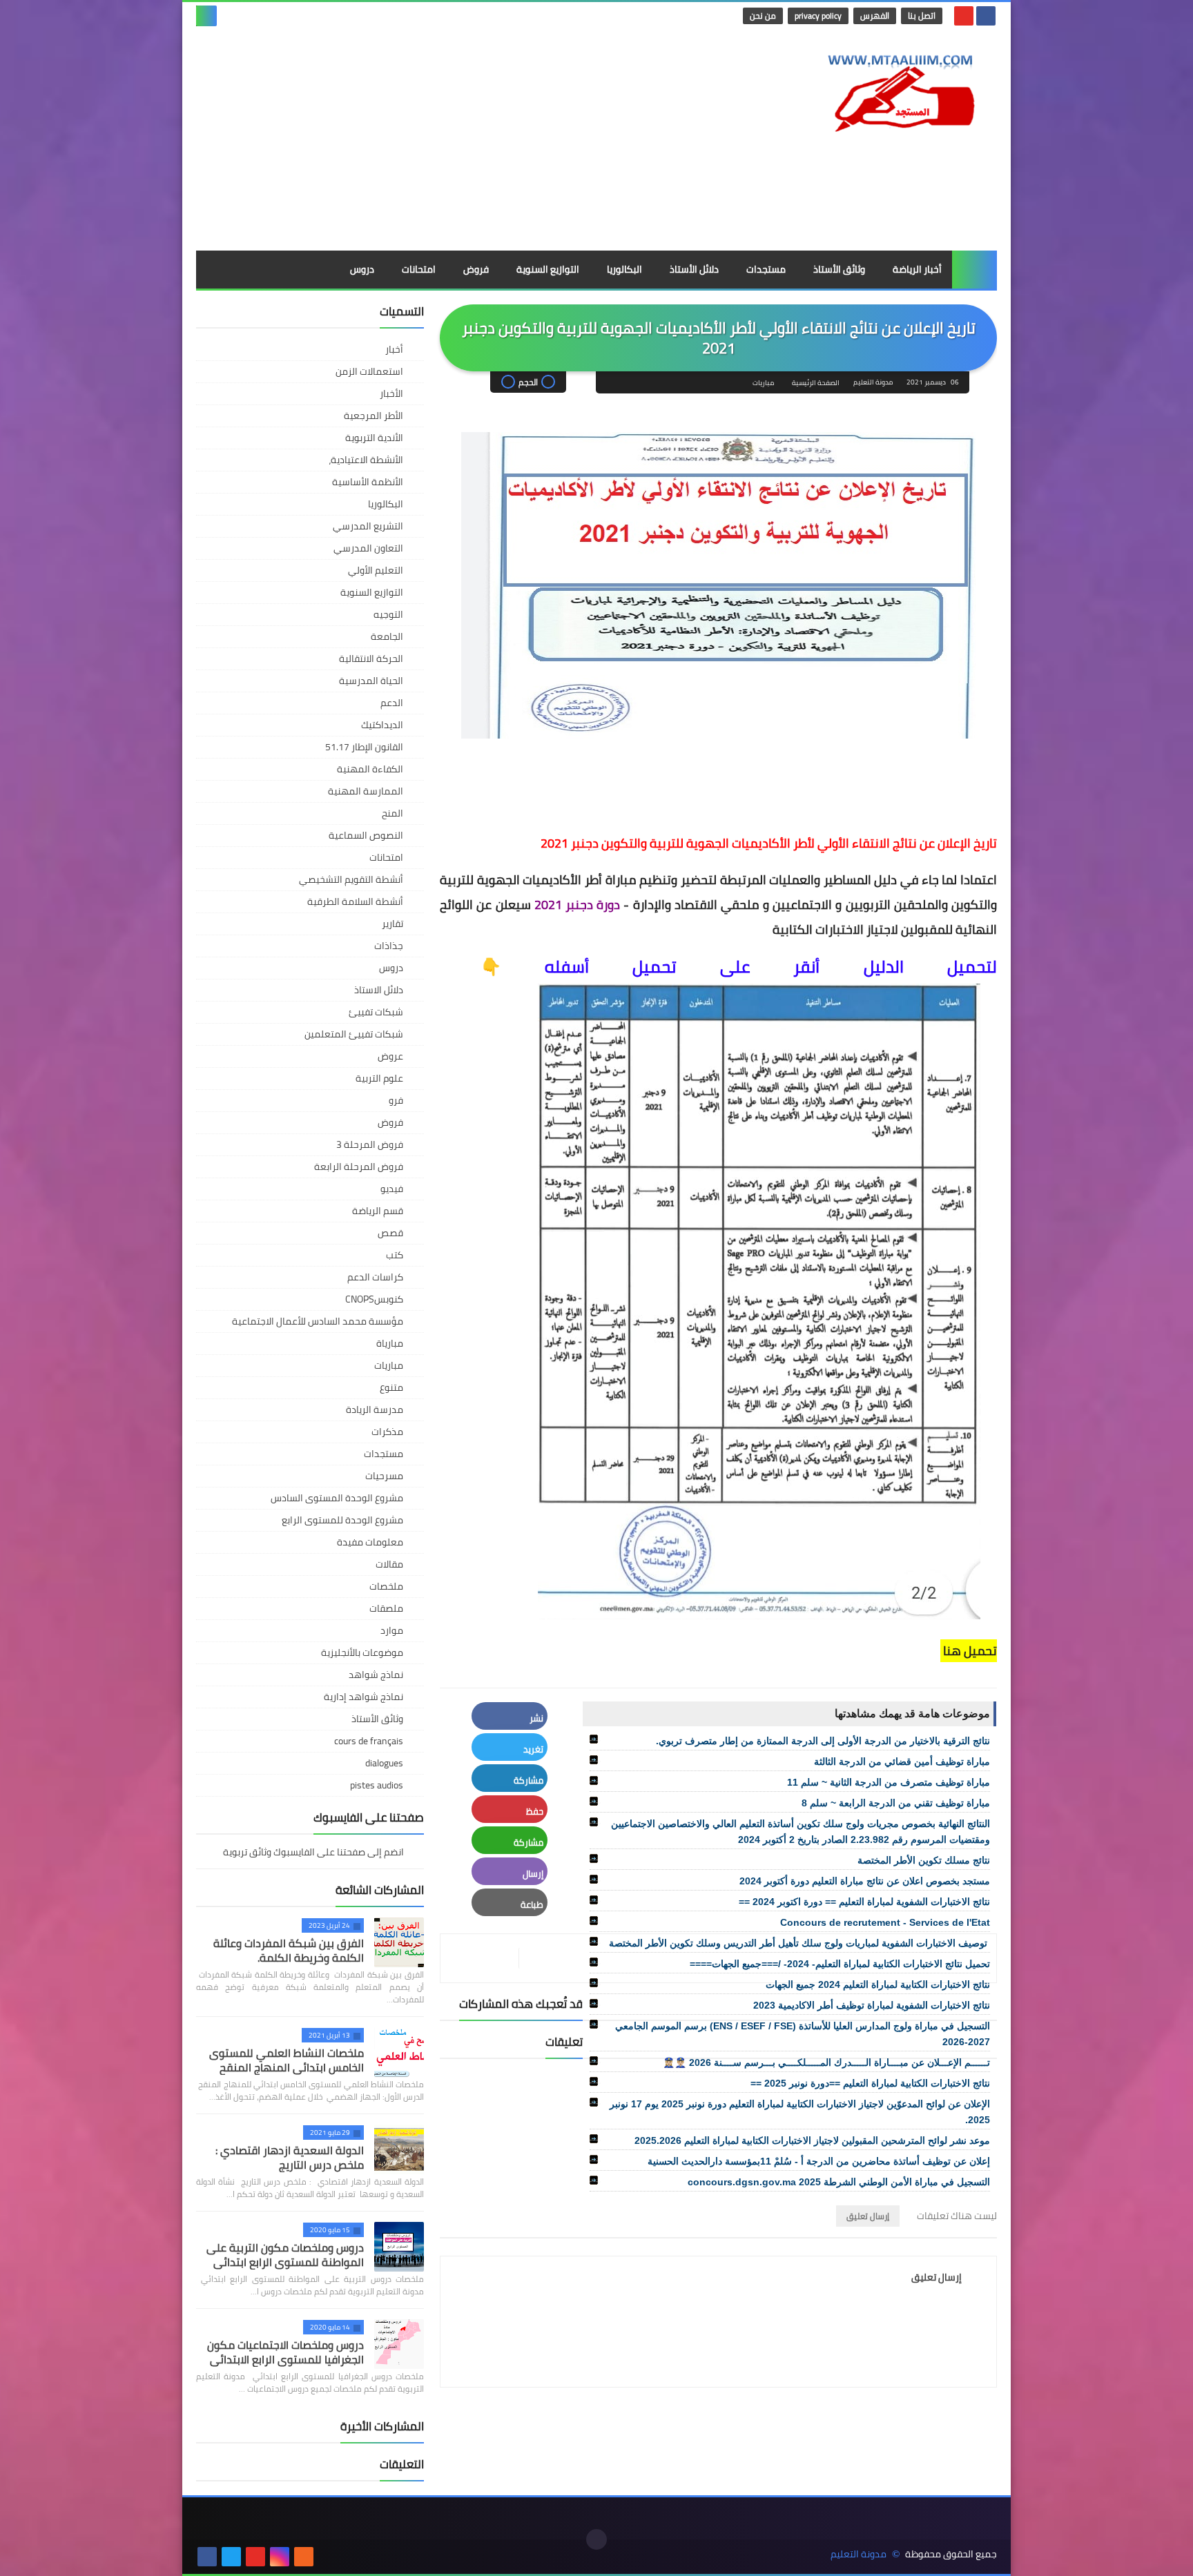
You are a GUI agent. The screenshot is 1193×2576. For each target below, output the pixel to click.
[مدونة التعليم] (897, 89)
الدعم (392, 703)
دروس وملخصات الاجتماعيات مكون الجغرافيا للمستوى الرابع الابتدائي (285, 2352)
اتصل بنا (922, 16)
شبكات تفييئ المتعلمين (354, 1034)
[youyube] (328, 2557)
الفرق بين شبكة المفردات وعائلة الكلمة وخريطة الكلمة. (289, 1950)
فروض (476, 269)
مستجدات (766, 269)
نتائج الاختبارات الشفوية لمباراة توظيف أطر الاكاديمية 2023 (872, 2005)
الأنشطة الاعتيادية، (366, 460)
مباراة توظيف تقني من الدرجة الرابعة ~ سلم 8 (896, 1803)
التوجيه (388, 614)
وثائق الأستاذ (839, 269)
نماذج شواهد (376, 1675)
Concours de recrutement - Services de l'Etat (885, 1922)
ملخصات (386, 1586)
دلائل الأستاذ (694, 269)
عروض (390, 1056)
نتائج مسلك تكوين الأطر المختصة (924, 1860)
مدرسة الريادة (375, 1409)
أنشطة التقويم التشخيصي (351, 879)
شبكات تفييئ (376, 1012)
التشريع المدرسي (368, 526)
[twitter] (231, 2557)
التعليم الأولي (376, 570)
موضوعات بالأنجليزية (362, 1652)
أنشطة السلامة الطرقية (355, 901)
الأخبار (391, 393)
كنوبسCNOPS (374, 1299)
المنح (392, 813)
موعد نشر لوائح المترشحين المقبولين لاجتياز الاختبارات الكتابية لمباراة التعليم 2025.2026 (812, 2140)
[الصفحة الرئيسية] (974, 270)
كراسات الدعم (375, 1277)
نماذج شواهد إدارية (363, 1697)
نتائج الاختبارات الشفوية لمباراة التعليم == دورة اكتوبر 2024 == (864, 1902)
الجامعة (387, 636)
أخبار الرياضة (917, 269)
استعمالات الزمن (369, 371)
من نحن (763, 16)
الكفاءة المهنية (370, 769)
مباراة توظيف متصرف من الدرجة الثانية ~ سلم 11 (889, 1782)
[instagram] (280, 2557)
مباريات (763, 383)
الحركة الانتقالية (371, 658)
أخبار (394, 349)
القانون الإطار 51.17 (364, 747)
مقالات (389, 1564)
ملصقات (386, 1608)
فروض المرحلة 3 (370, 1144)
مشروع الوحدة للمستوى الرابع (342, 1520)
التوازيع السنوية (548, 269)
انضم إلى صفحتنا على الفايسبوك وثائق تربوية (314, 1853)
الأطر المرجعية (374, 416)
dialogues (384, 1763)
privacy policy (818, 16)
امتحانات (419, 269)
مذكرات (387, 1432)
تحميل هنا (969, 1651)
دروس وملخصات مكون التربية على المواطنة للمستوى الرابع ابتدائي (285, 2255)
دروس (362, 269)
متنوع (391, 1387)
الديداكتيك (382, 725)
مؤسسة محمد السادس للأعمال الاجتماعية (318, 1321)
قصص (390, 1233)
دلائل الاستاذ (379, 990)
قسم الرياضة (378, 1211)
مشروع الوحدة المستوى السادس (337, 1498)
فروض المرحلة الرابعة (359, 1167)
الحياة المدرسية (371, 681)
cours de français (369, 1741)
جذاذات (389, 946)
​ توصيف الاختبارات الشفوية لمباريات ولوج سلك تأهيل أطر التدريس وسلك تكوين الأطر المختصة (799, 1943)
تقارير (392, 924)
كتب (395, 1255)
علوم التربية (379, 1078)
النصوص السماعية (366, 835)
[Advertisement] (447, 140)
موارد (392, 1630)
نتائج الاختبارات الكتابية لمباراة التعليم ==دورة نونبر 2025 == (870, 2083)
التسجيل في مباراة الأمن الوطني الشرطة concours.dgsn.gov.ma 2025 (839, 2182)
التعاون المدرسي (368, 548)
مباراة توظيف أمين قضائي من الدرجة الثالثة (902, 1762)
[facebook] (986, 16)
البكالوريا (624, 269)
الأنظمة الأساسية (368, 482)
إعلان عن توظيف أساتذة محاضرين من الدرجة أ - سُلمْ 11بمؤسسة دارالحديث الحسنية (819, 2161)
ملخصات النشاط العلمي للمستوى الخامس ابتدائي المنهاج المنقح (287, 2060)
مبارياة (390, 1343)
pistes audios (377, 1785)
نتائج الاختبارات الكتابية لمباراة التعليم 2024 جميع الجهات (878, 1984)
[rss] (304, 2557)
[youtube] (964, 16)
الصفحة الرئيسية (816, 383)
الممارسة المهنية (366, 791)
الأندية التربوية (374, 438)
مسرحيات (384, 1476)
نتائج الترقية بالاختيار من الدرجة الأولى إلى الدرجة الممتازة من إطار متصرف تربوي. (823, 1741)
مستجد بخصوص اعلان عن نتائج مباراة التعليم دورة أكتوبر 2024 (865, 1881)
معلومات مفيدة (370, 1542)
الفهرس (875, 16)
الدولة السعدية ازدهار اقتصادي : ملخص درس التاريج (290, 2157)
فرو (396, 1100)
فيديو (392, 1189)
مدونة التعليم (859, 2554)
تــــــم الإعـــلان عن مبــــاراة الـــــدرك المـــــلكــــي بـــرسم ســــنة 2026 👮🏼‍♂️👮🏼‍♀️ (826, 2062)
